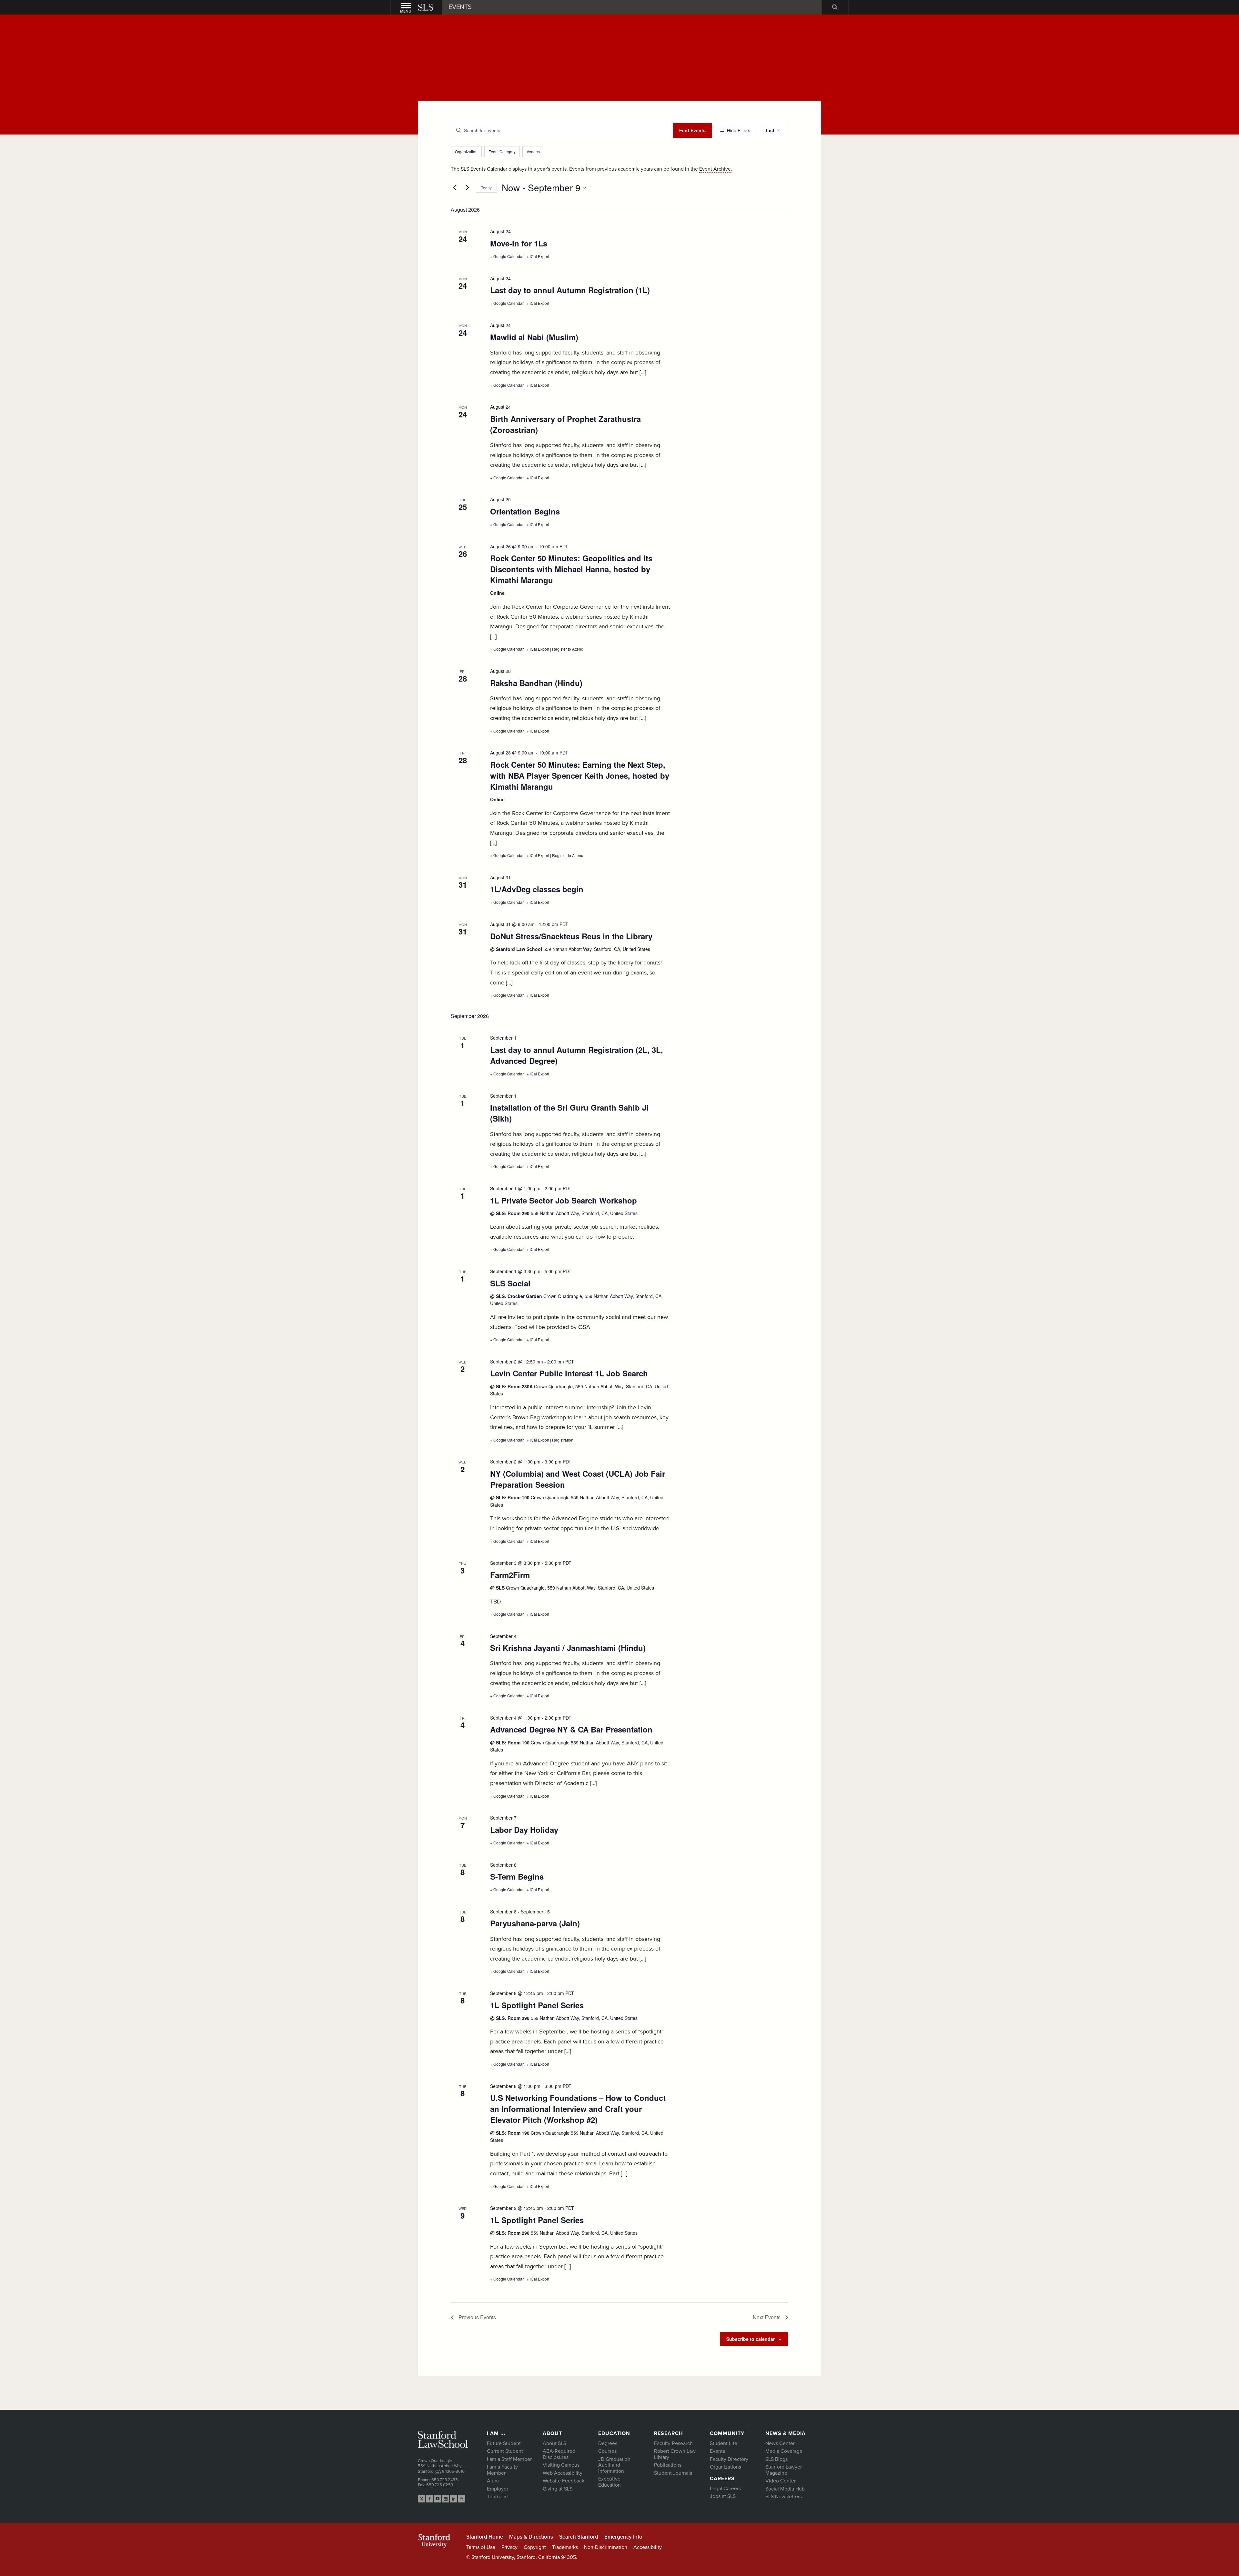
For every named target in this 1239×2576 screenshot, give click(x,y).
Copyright (535, 2547)
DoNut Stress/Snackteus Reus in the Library (571, 936)
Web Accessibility (563, 2473)
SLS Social (510, 1283)
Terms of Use (481, 2547)
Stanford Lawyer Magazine (784, 2470)
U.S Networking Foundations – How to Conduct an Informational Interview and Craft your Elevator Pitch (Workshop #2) (578, 2109)
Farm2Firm (510, 1575)
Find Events (692, 130)
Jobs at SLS (723, 2496)
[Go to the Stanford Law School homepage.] (426, 7)
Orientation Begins (525, 511)
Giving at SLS (558, 2489)
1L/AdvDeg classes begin (537, 889)
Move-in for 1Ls (519, 243)
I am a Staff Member (509, 2459)
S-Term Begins (517, 1876)
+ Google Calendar (507, 256)
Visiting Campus (561, 2465)
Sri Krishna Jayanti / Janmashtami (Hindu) (568, 1648)
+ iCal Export (538, 256)
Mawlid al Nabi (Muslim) (534, 337)
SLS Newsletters (784, 2497)
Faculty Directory (729, 2459)
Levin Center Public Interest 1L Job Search (569, 1373)
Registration (563, 1440)
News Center (780, 2443)
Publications (668, 2465)
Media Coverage (784, 2451)
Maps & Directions (531, 2537)
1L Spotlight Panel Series (537, 2005)
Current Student (505, 2451)
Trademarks (565, 2547)
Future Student (504, 2443)
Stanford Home (485, 2537)
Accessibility (648, 2547)
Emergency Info (623, 2537)
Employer (498, 2489)
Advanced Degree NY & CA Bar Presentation (571, 1729)
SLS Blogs (776, 2459)
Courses (607, 2451)
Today (486, 188)
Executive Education (609, 2482)
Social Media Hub (785, 2489)
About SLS (554, 2443)
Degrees (608, 2443)
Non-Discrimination (606, 2547)
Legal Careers (725, 2489)
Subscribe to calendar (750, 2339)
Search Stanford (579, 2537)
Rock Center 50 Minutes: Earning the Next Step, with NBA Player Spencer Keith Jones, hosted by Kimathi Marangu (580, 775)
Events (717, 2451)
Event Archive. (716, 169)
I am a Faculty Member (502, 2470)
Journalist (498, 2497)
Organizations (725, 2467)
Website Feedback (564, 2481)
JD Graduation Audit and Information (614, 2465)
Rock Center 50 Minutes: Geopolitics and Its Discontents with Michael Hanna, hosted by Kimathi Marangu (571, 569)
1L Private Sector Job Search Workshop (564, 1200)
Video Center (781, 2481)
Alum (493, 2481)
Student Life (724, 2443)
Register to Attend (568, 649)
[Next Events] (467, 188)
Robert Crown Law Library (675, 2454)
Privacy (509, 2547)
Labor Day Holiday (524, 1830)
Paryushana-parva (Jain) (535, 1923)
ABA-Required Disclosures (559, 2454)
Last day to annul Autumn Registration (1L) (570, 290)
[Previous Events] (455, 188)
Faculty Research (673, 2443)
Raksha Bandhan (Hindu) (536, 683)
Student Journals (673, 2473)
